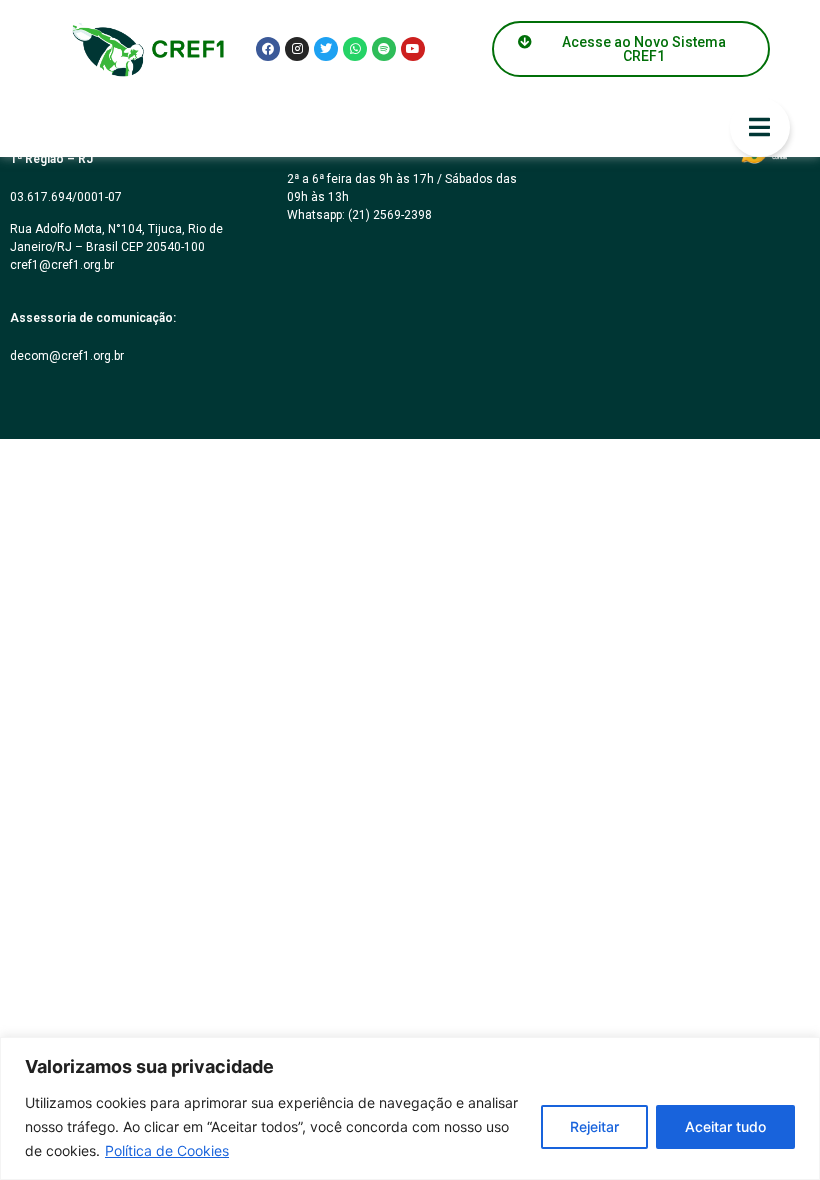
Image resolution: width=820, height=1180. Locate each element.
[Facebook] (268, 49)
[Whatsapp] (355, 49)
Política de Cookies (167, 1150)
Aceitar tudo (725, 1126)
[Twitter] (326, 49)
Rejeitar (594, 1126)
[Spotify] (384, 49)
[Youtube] (413, 49)
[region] (410, 1108)
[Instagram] (297, 49)
